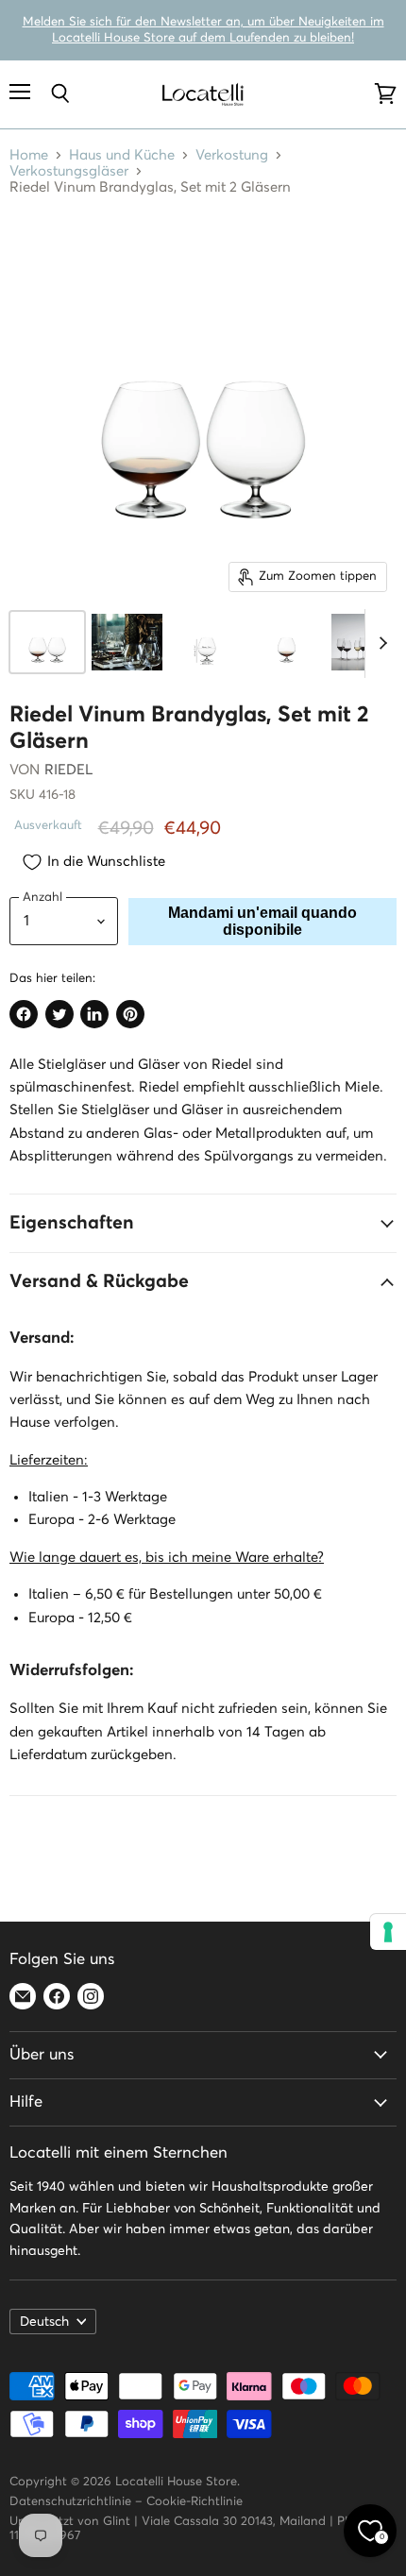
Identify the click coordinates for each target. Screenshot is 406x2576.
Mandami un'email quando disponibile (262, 921)
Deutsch (44, 2322)
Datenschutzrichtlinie (70, 2502)
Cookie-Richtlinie (195, 2502)
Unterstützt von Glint (70, 2522)
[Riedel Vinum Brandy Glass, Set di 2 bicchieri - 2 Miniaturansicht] (127, 642)
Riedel (69, 770)
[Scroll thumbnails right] (380, 644)
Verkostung (232, 155)
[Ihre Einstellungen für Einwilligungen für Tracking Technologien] (388, 1932)
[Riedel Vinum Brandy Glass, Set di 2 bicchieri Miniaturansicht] (47, 642)
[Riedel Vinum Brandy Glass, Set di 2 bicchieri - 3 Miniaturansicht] (207, 642)
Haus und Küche (122, 155)
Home (29, 155)
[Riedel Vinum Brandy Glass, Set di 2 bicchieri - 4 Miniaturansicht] (286, 642)
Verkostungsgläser (69, 171)
